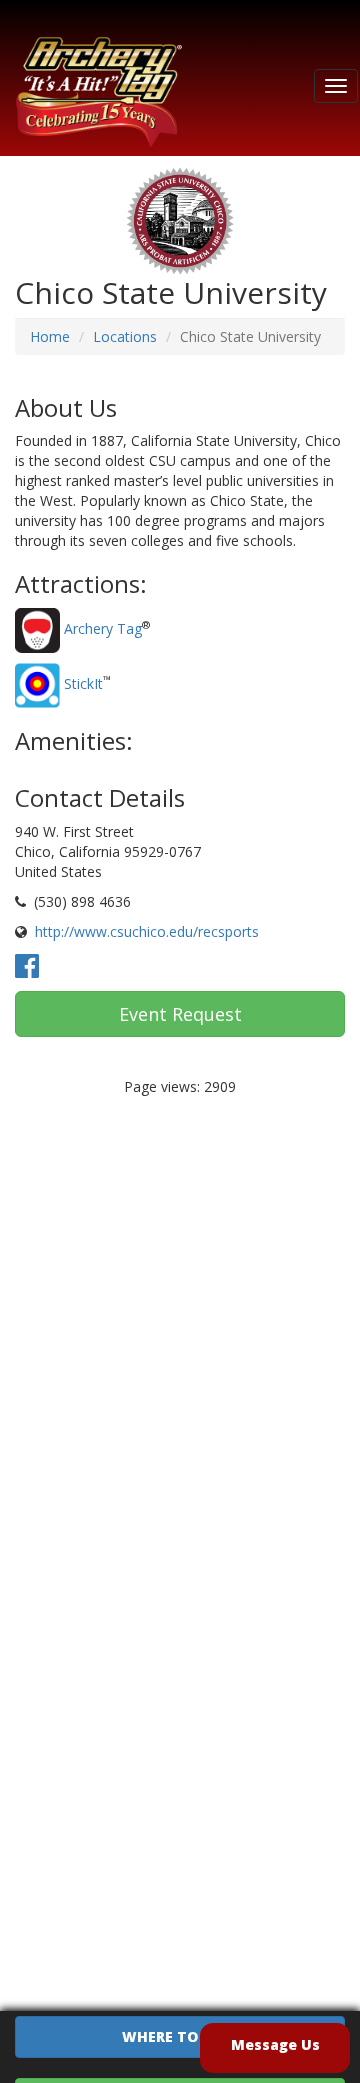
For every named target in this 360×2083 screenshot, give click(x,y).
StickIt (83, 683)
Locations (125, 336)
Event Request (180, 1014)
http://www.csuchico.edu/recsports (147, 931)
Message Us (275, 2044)
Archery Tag (103, 628)
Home (50, 336)
